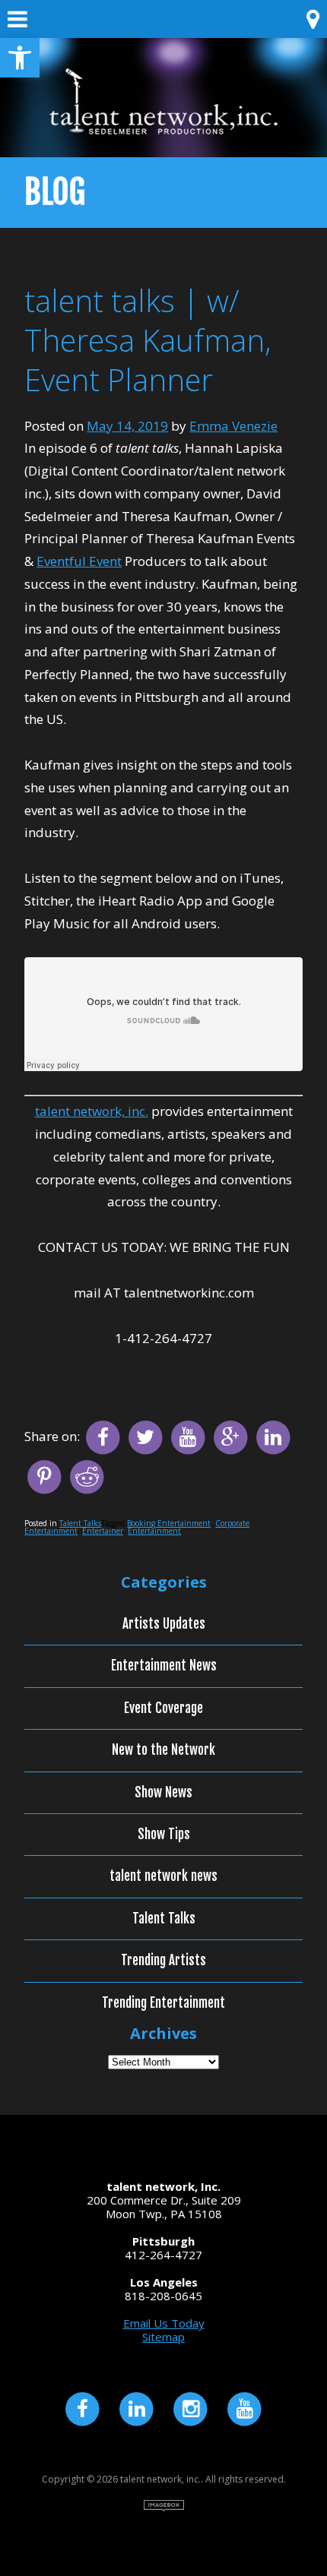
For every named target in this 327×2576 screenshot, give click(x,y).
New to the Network (163, 1750)
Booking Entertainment (169, 1523)
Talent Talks (80, 1523)
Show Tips (164, 1835)
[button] (20, 58)
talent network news (163, 1876)
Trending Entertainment (163, 2003)
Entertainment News (164, 1666)
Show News (163, 1793)
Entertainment (154, 1531)
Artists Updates (164, 1624)
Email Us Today (164, 2323)
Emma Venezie (233, 426)
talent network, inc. (92, 1111)
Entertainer (103, 1531)
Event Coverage (163, 1708)
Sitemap (163, 2337)
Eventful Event (79, 561)
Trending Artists (163, 1961)
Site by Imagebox (164, 2506)
